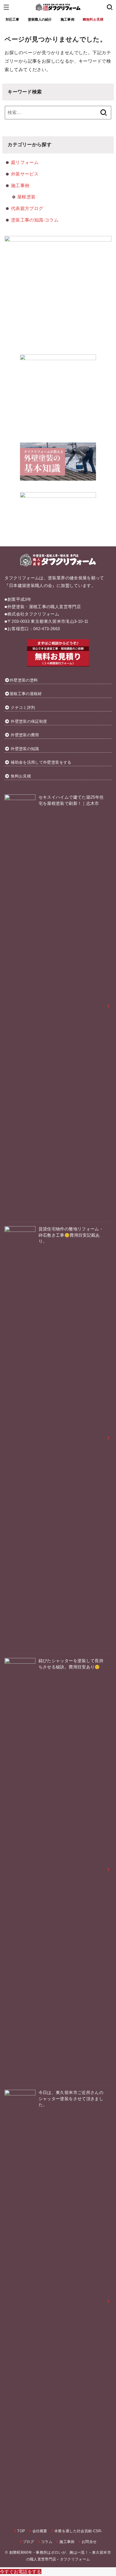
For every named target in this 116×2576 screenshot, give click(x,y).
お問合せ (89, 2542)
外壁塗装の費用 (25, 735)
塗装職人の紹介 (40, 19)
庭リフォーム (25, 162)
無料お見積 (21, 776)
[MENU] (6, 7)
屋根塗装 (26, 197)
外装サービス (25, 174)
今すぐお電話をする (21, 2571)
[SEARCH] (110, 7)
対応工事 (13, 19)
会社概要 (40, 2531)
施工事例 (67, 19)
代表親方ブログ (27, 208)
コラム (47, 2542)
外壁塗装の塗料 (24, 680)
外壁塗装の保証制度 (29, 721)
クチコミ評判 (23, 707)
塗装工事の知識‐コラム (35, 220)
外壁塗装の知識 (25, 749)
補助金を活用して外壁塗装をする (41, 762)
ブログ (28, 2542)
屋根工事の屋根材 (26, 694)
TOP (21, 2531)
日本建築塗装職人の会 (31, 586)
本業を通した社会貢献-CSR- (78, 2531)
